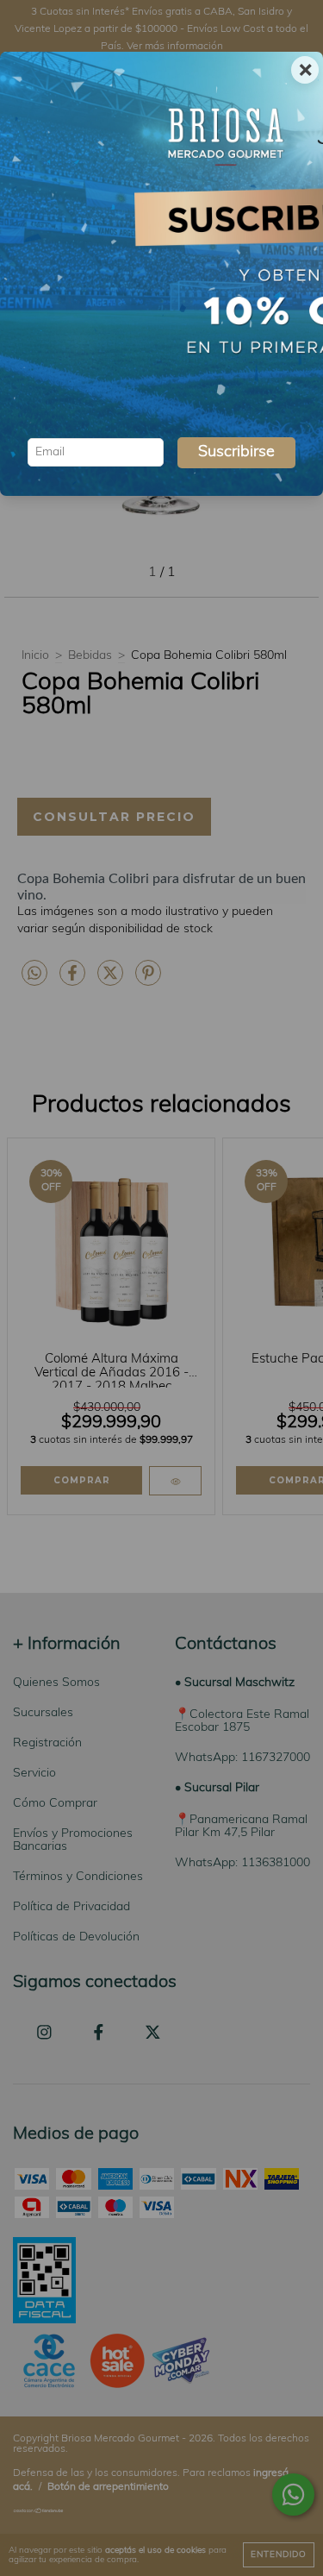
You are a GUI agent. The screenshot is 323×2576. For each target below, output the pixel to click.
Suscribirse (236, 453)
